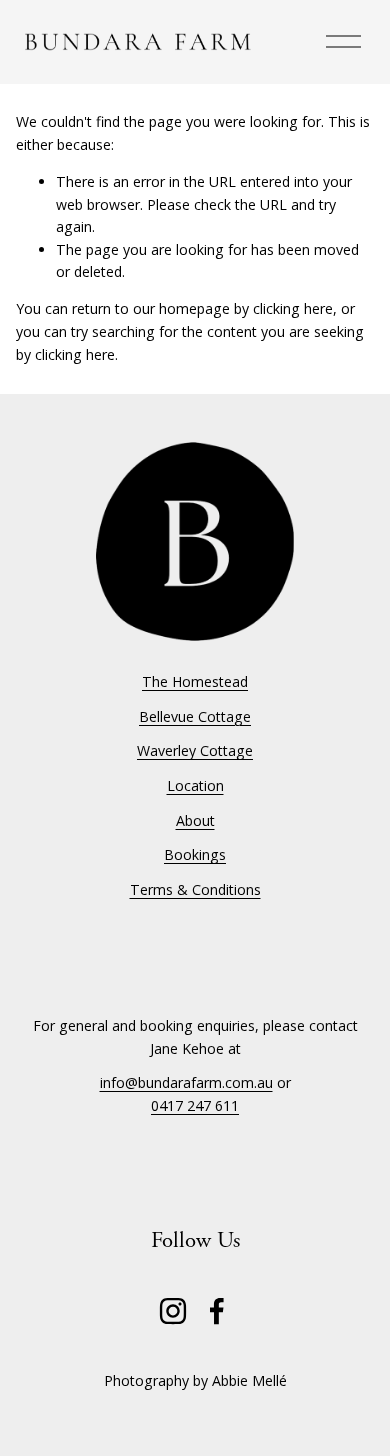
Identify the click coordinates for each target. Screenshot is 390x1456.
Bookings (195, 854)
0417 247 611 (195, 1105)
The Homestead (195, 681)
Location (195, 785)
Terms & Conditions (195, 889)
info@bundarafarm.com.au (186, 1082)
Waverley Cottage (195, 750)
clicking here (293, 308)
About (195, 820)
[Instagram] (173, 1311)
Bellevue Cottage (195, 716)
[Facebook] (217, 1311)
